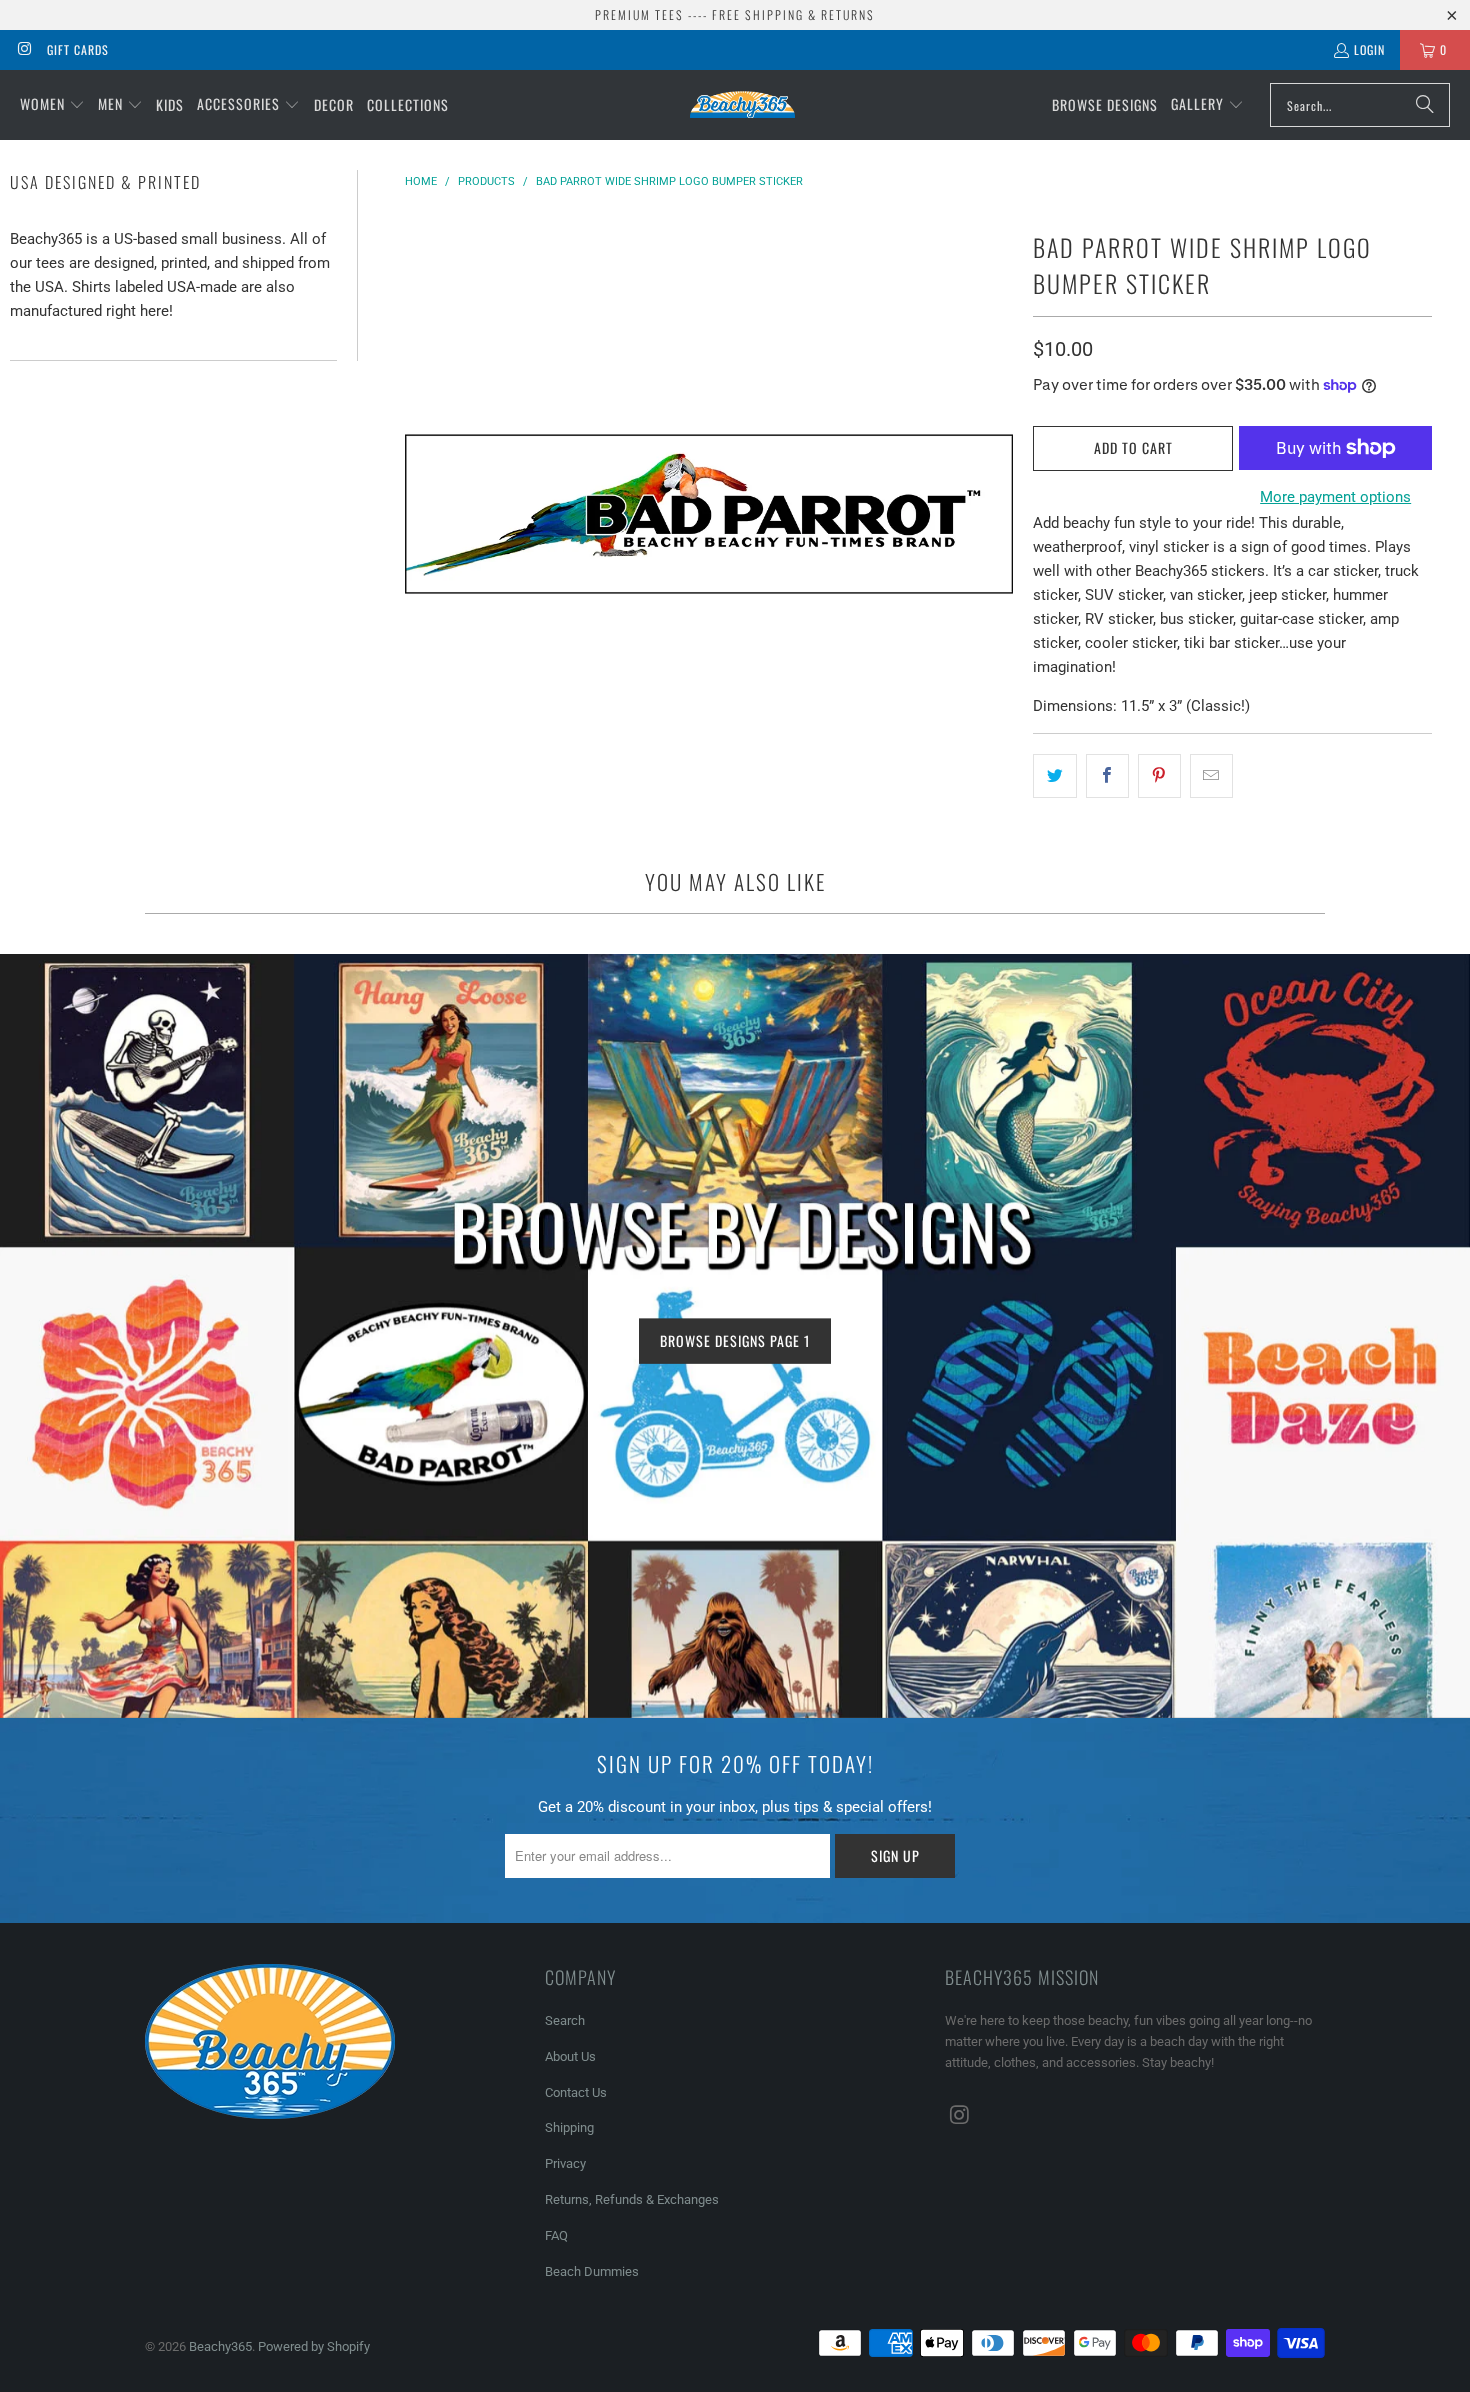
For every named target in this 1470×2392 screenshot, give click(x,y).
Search (565, 2020)
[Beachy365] (742, 104)
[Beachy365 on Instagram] (23, 49)
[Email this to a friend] (1211, 776)
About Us (570, 2056)
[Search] (1425, 105)
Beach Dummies (592, 2271)
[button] (52, 105)
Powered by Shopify (314, 2346)
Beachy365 (220, 2346)
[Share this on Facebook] (1107, 776)
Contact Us (576, 2092)
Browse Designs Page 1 (735, 1339)
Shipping (569, 2127)
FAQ (556, 2235)
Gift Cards (78, 49)
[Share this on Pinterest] (1159, 776)
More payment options (1335, 497)
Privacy (565, 2163)
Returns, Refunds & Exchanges (632, 2199)
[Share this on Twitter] (1054, 776)
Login (1369, 49)
